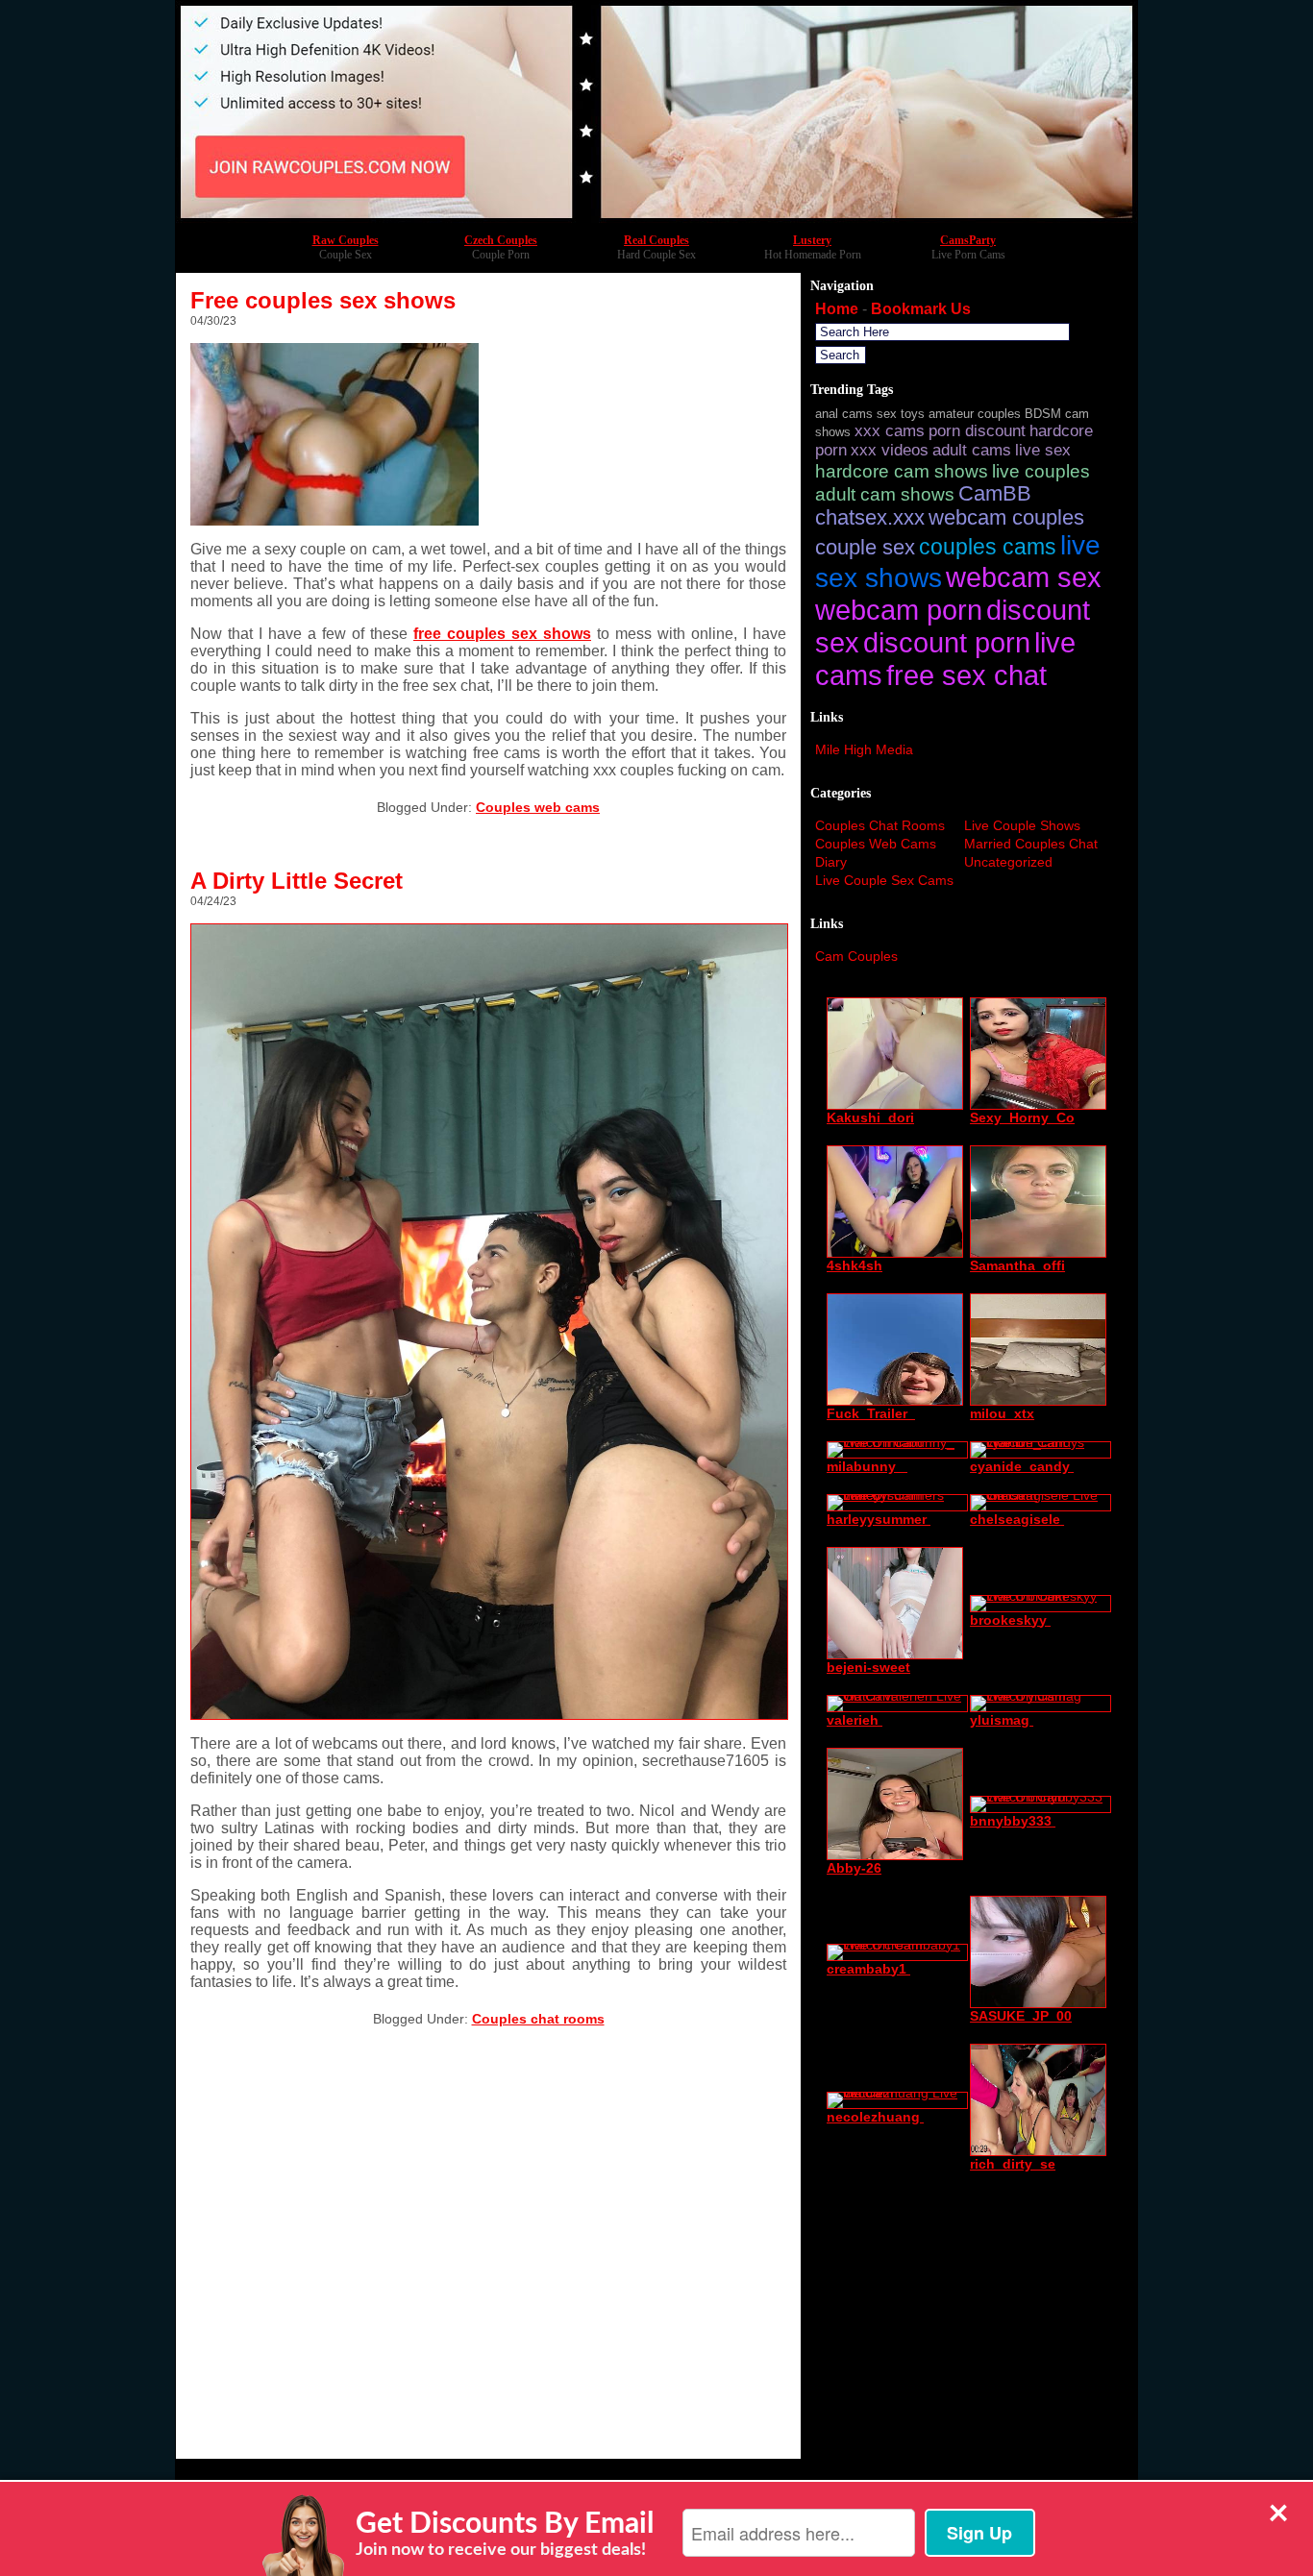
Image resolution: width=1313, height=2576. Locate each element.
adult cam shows (885, 494)
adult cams (972, 450)
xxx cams (890, 431)
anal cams (844, 414)
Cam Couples (856, 956)
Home (837, 309)
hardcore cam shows (902, 471)
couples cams (988, 547)
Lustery (812, 240)
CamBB (995, 494)
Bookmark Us (921, 309)
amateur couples (975, 414)
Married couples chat (1031, 844)
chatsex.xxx (870, 518)
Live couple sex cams (884, 880)
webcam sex (1024, 577)
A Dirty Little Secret (297, 881)
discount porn (947, 642)
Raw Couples (346, 240)
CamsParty (968, 240)
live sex (1043, 450)
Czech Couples (501, 240)
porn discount (977, 431)
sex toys (901, 414)
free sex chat (966, 675)
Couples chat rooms (538, 2019)
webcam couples (1006, 518)
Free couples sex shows (323, 300)
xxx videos (890, 450)
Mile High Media (864, 749)
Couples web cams (538, 807)
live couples (1041, 471)
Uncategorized (1008, 862)
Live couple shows (1022, 825)
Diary (831, 862)
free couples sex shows (502, 634)
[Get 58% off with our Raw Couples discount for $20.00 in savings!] (656, 218)
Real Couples (656, 240)
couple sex (865, 548)
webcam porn (899, 610)
